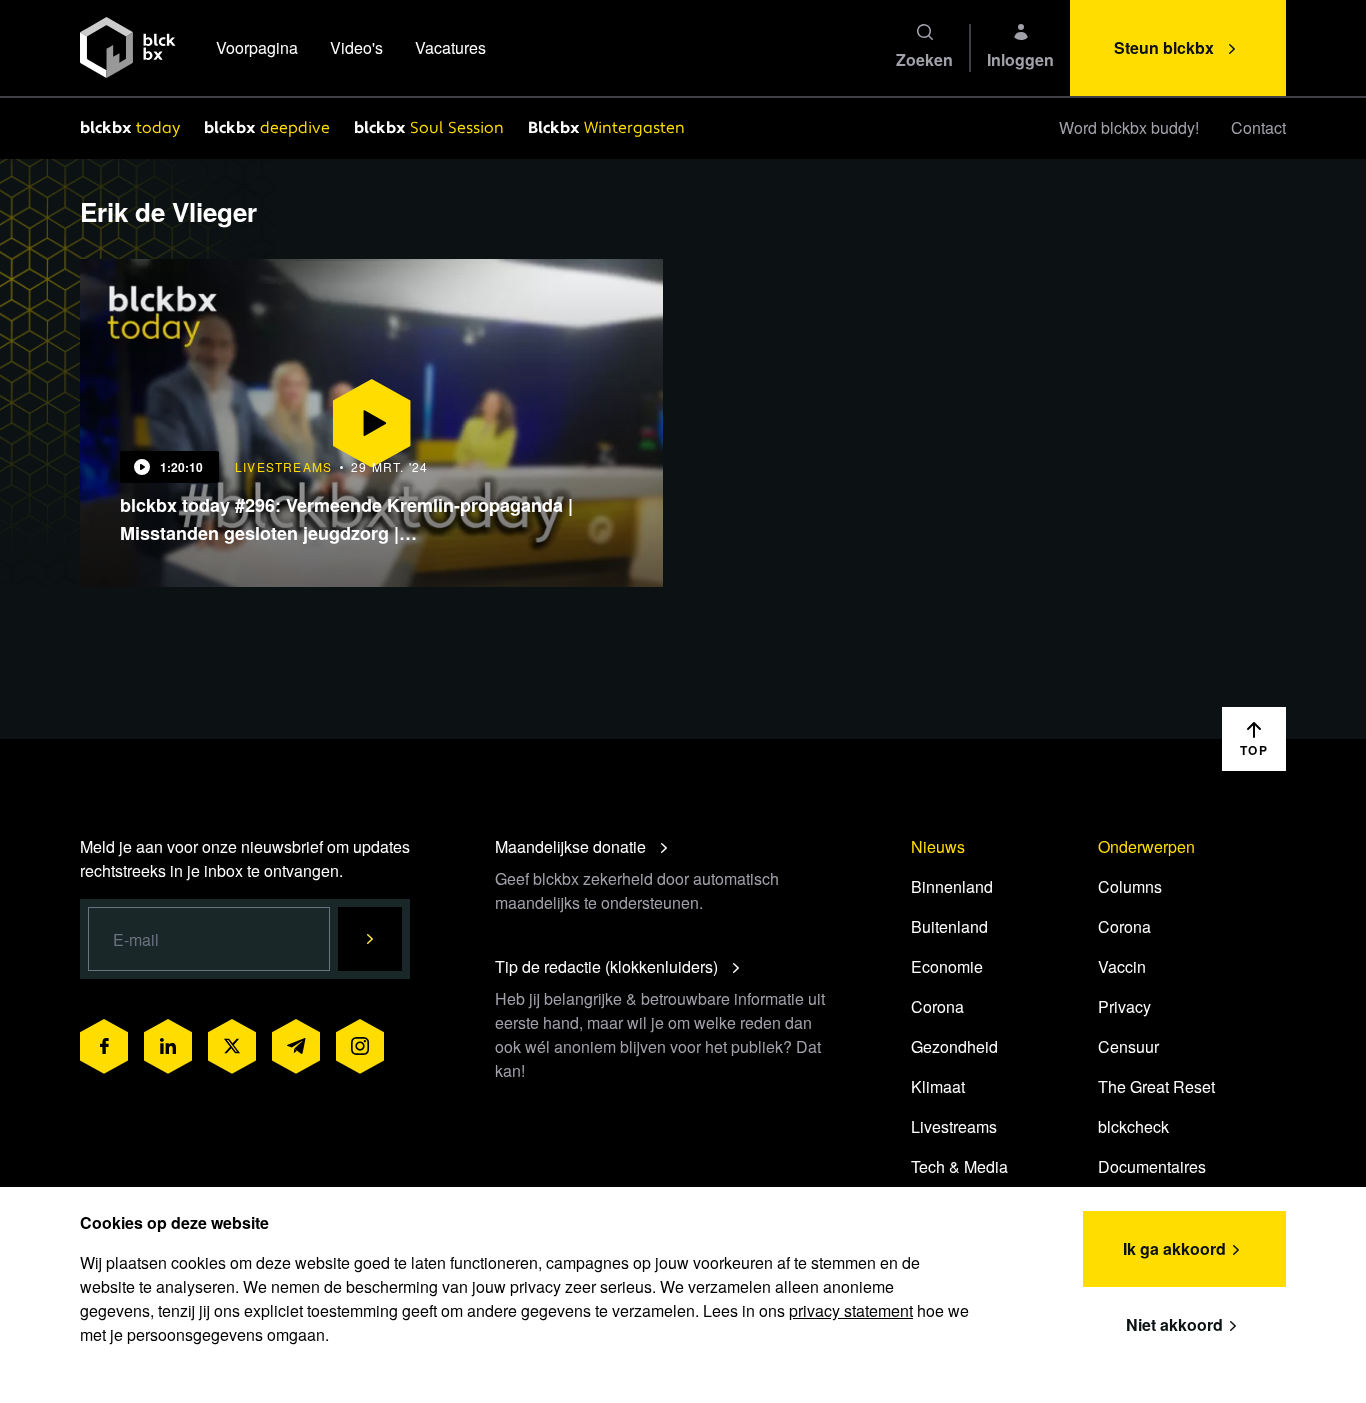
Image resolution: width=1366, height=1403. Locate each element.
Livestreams (954, 1126)
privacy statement (851, 1310)
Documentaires (1152, 1166)
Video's (356, 47)
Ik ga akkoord (1174, 1248)
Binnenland (952, 886)
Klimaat (938, 1086)
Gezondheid (954, 1046)
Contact (1258, 127)
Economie (947, 966)
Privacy (1124, 1006)
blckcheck (1133, 1126)
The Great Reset (1156, 1086)
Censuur (1128, 1046)
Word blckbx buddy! (1129, 127)
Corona (937, 1006)
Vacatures (450, 47)
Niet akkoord (1174, 1324)
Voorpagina (257, 47)
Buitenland (949, 926)
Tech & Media (959, 1166)
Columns (1130, 886)
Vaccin (1122, 966)
